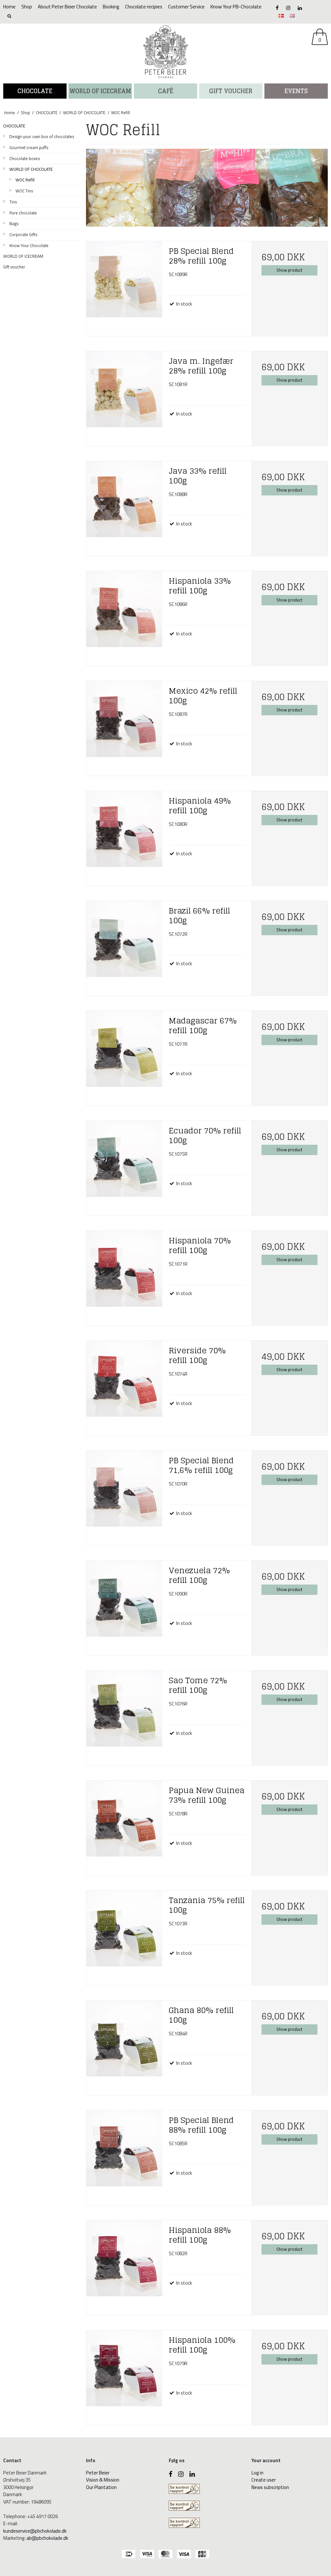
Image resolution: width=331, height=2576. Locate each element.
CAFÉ (166, 91)
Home (9, 7)
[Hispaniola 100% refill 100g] (124, 2370)
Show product (289, 270)
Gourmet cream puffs (29, 147)
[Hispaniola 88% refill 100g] (124, 2260)
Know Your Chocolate (29, 245)
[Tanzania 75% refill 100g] (124, 1930)
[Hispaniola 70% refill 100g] (124, 1270)
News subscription (270, 2487)
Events (296, 91)
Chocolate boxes (25, 158)
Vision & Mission (103, 2480)
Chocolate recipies (144, 7)
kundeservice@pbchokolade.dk (35, 2531)
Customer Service (186, 7)
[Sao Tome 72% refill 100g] (124, 1710)
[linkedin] (300, 8)
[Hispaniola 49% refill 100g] (124, 831)
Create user (264, 2480)
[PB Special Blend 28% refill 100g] (124, 281)
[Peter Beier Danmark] (165, 52)
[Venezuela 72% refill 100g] (124, 1600)
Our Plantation (101, 2487)
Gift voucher (231, 91)
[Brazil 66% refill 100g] (124, 941)
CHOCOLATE (35, 91)
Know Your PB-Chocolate (236, 7)
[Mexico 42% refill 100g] (124, 721)
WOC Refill (25, 180)
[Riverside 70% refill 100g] (124, 1380)
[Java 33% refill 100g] (124, 501)
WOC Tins (24, 191)
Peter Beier (98, 2473)
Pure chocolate (23, 213)
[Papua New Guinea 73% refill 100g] (124, 1820)
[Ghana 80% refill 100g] (124, 2040)
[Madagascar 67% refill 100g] (124, 1050)
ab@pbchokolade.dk (47, 2538)
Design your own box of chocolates (42, 136)
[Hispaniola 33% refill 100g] (124, 611)
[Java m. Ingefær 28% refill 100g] (124, 391)
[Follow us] (288, 8)
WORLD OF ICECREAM (100, 91)
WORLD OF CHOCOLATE (31, 169)
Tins (13, 202)
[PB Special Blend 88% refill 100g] (124, 2150)
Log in (257, 2473)
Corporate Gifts (23, 234)
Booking (111, 7)
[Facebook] (277, 8)
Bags (14, 223)
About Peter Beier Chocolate (67, 7)
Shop (27, 7)
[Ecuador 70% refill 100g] (124, 1160)
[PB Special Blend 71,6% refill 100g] (124, 1490)
